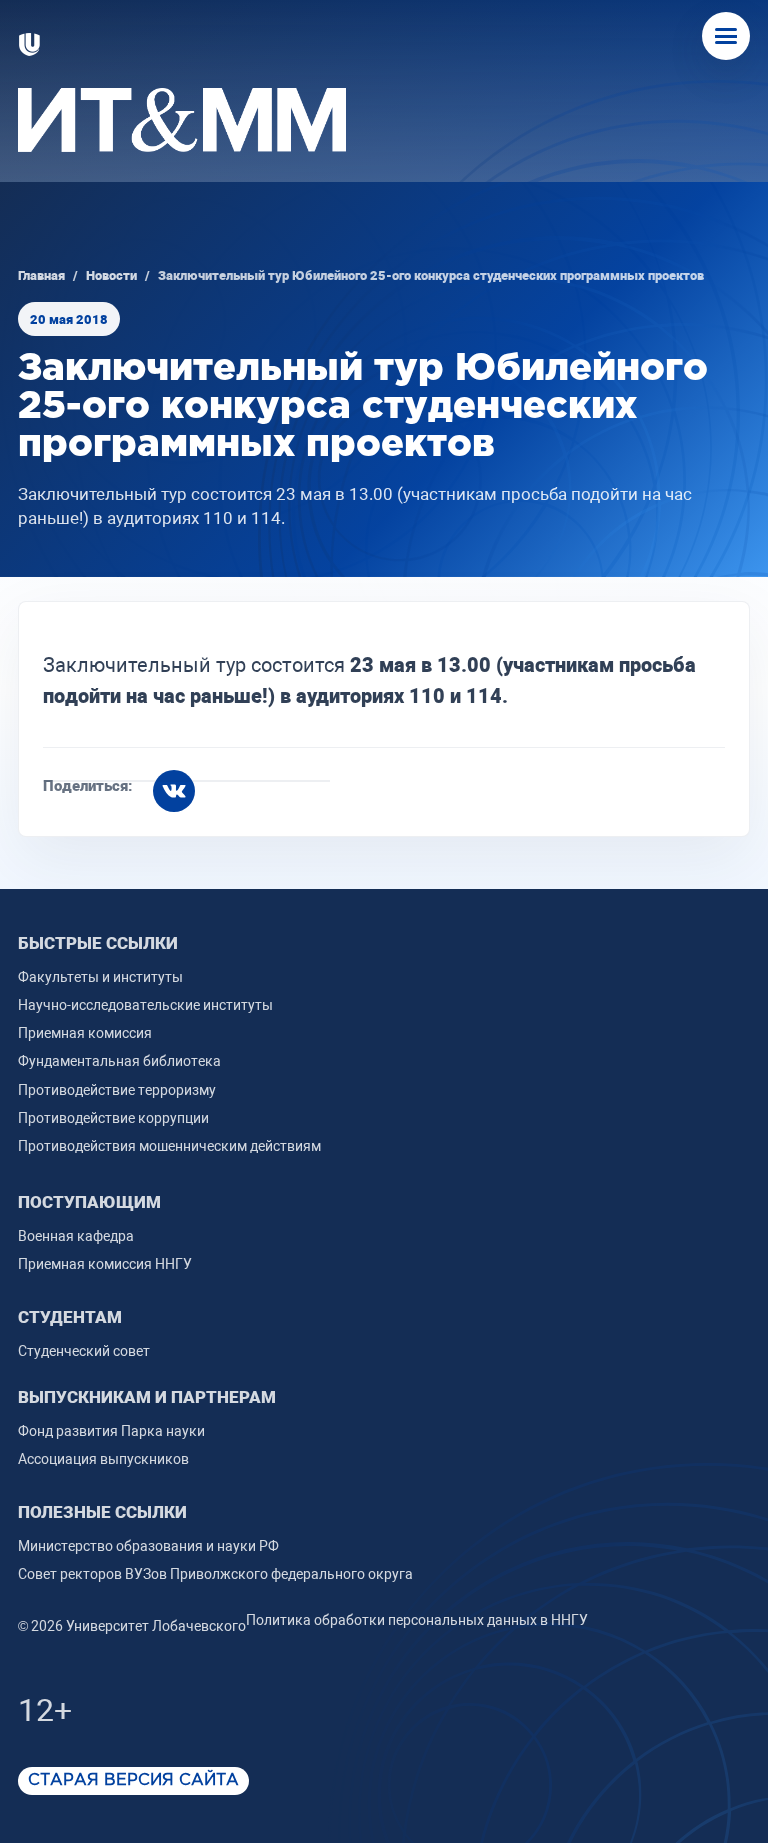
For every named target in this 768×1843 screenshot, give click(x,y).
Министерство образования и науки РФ (148, 1546)
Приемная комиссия (85, 1033)
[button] (726, 36)
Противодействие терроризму (117, 1090)
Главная (41, 275)
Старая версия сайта (133, 1780)
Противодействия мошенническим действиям (169, 1146)
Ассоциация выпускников (103, 1459)
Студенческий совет (84, 1351)
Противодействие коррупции (113, 1118)
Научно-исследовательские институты (145, 1005)
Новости (111, 275)
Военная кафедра (76, 1236)
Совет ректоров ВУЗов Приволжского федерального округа (215, 1574)
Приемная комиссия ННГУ (105, 1264)
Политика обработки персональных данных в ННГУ (417, 1620)
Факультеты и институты (100, 977)
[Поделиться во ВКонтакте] (174, 791)
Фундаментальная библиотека (119, 1061)
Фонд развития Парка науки (111, 1431)
